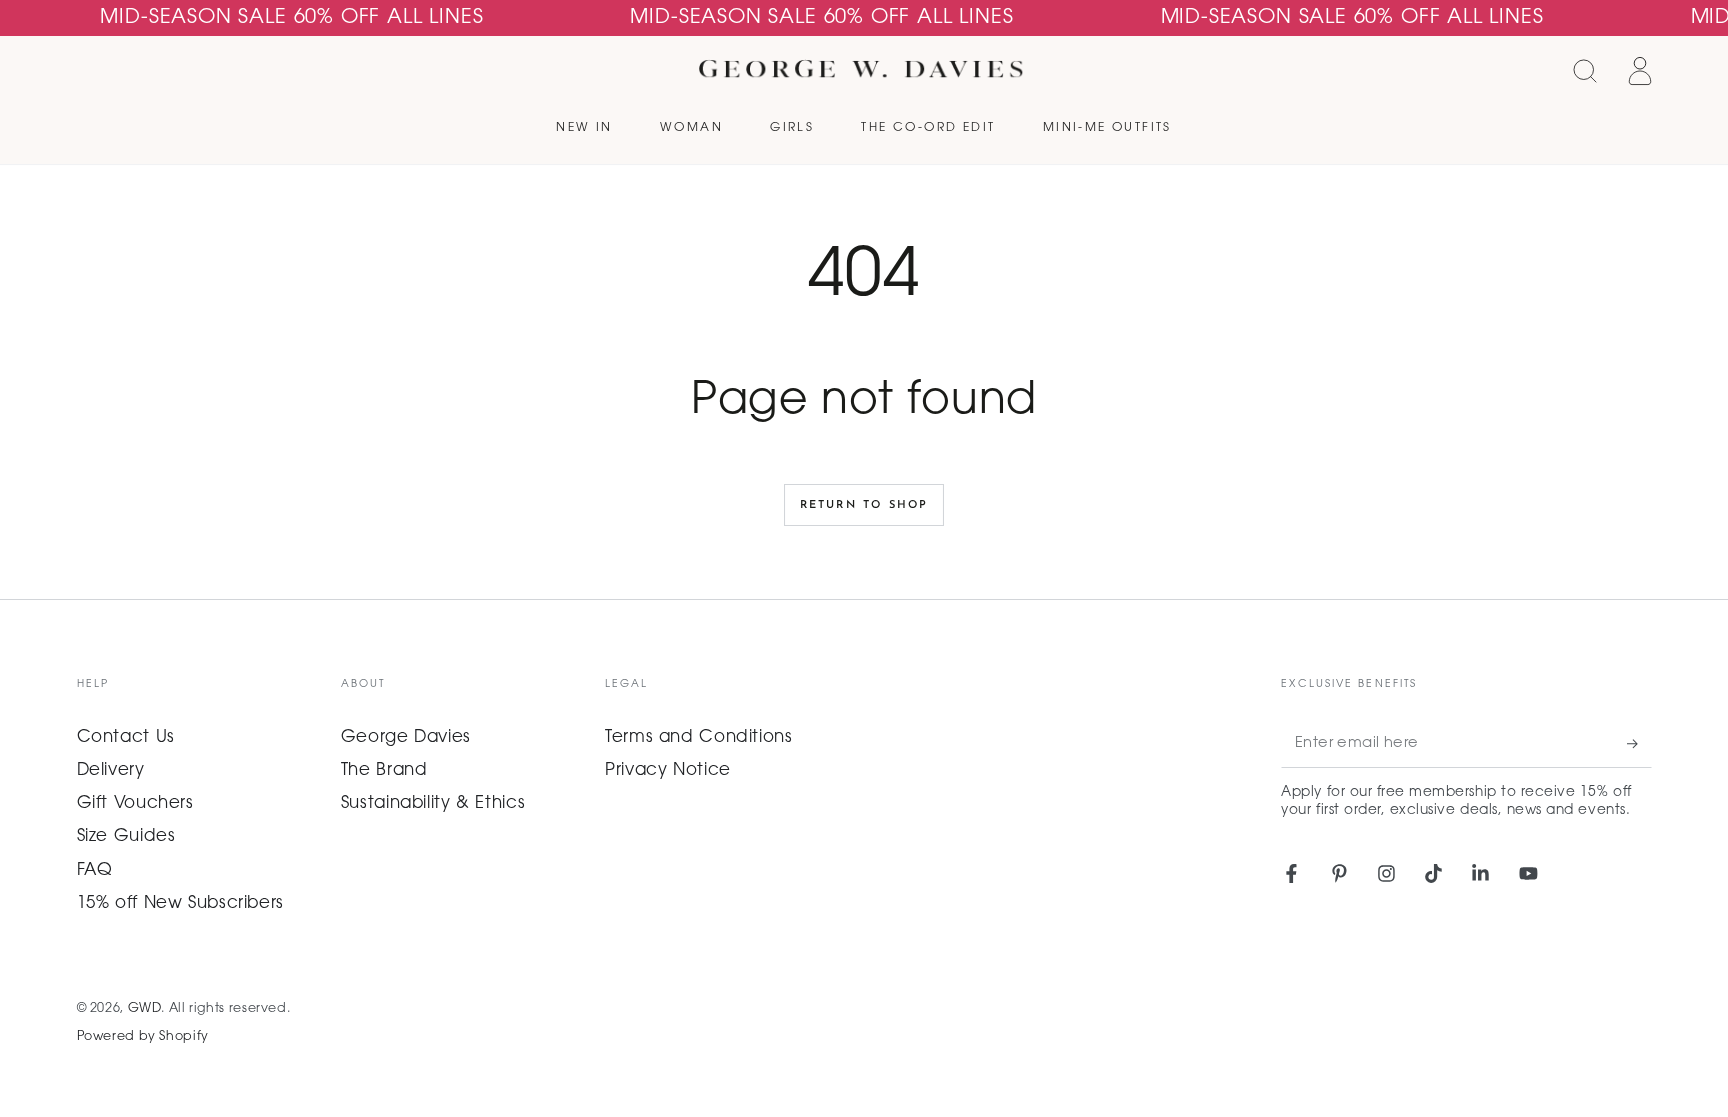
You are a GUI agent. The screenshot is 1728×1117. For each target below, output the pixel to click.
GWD (145, 1009)
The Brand (384, 771)
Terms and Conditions (699, 738)
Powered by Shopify (143, 1037)
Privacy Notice (668, 771)
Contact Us (126, 738)
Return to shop (864, 505)
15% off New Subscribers (181, 904)
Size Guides (126, 837)
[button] (1585, 71)
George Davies (406, 738)
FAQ (95, 871)
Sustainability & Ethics (433, 804)
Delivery (111, 771)
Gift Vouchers (135, 804)
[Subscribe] (1639, 744)
